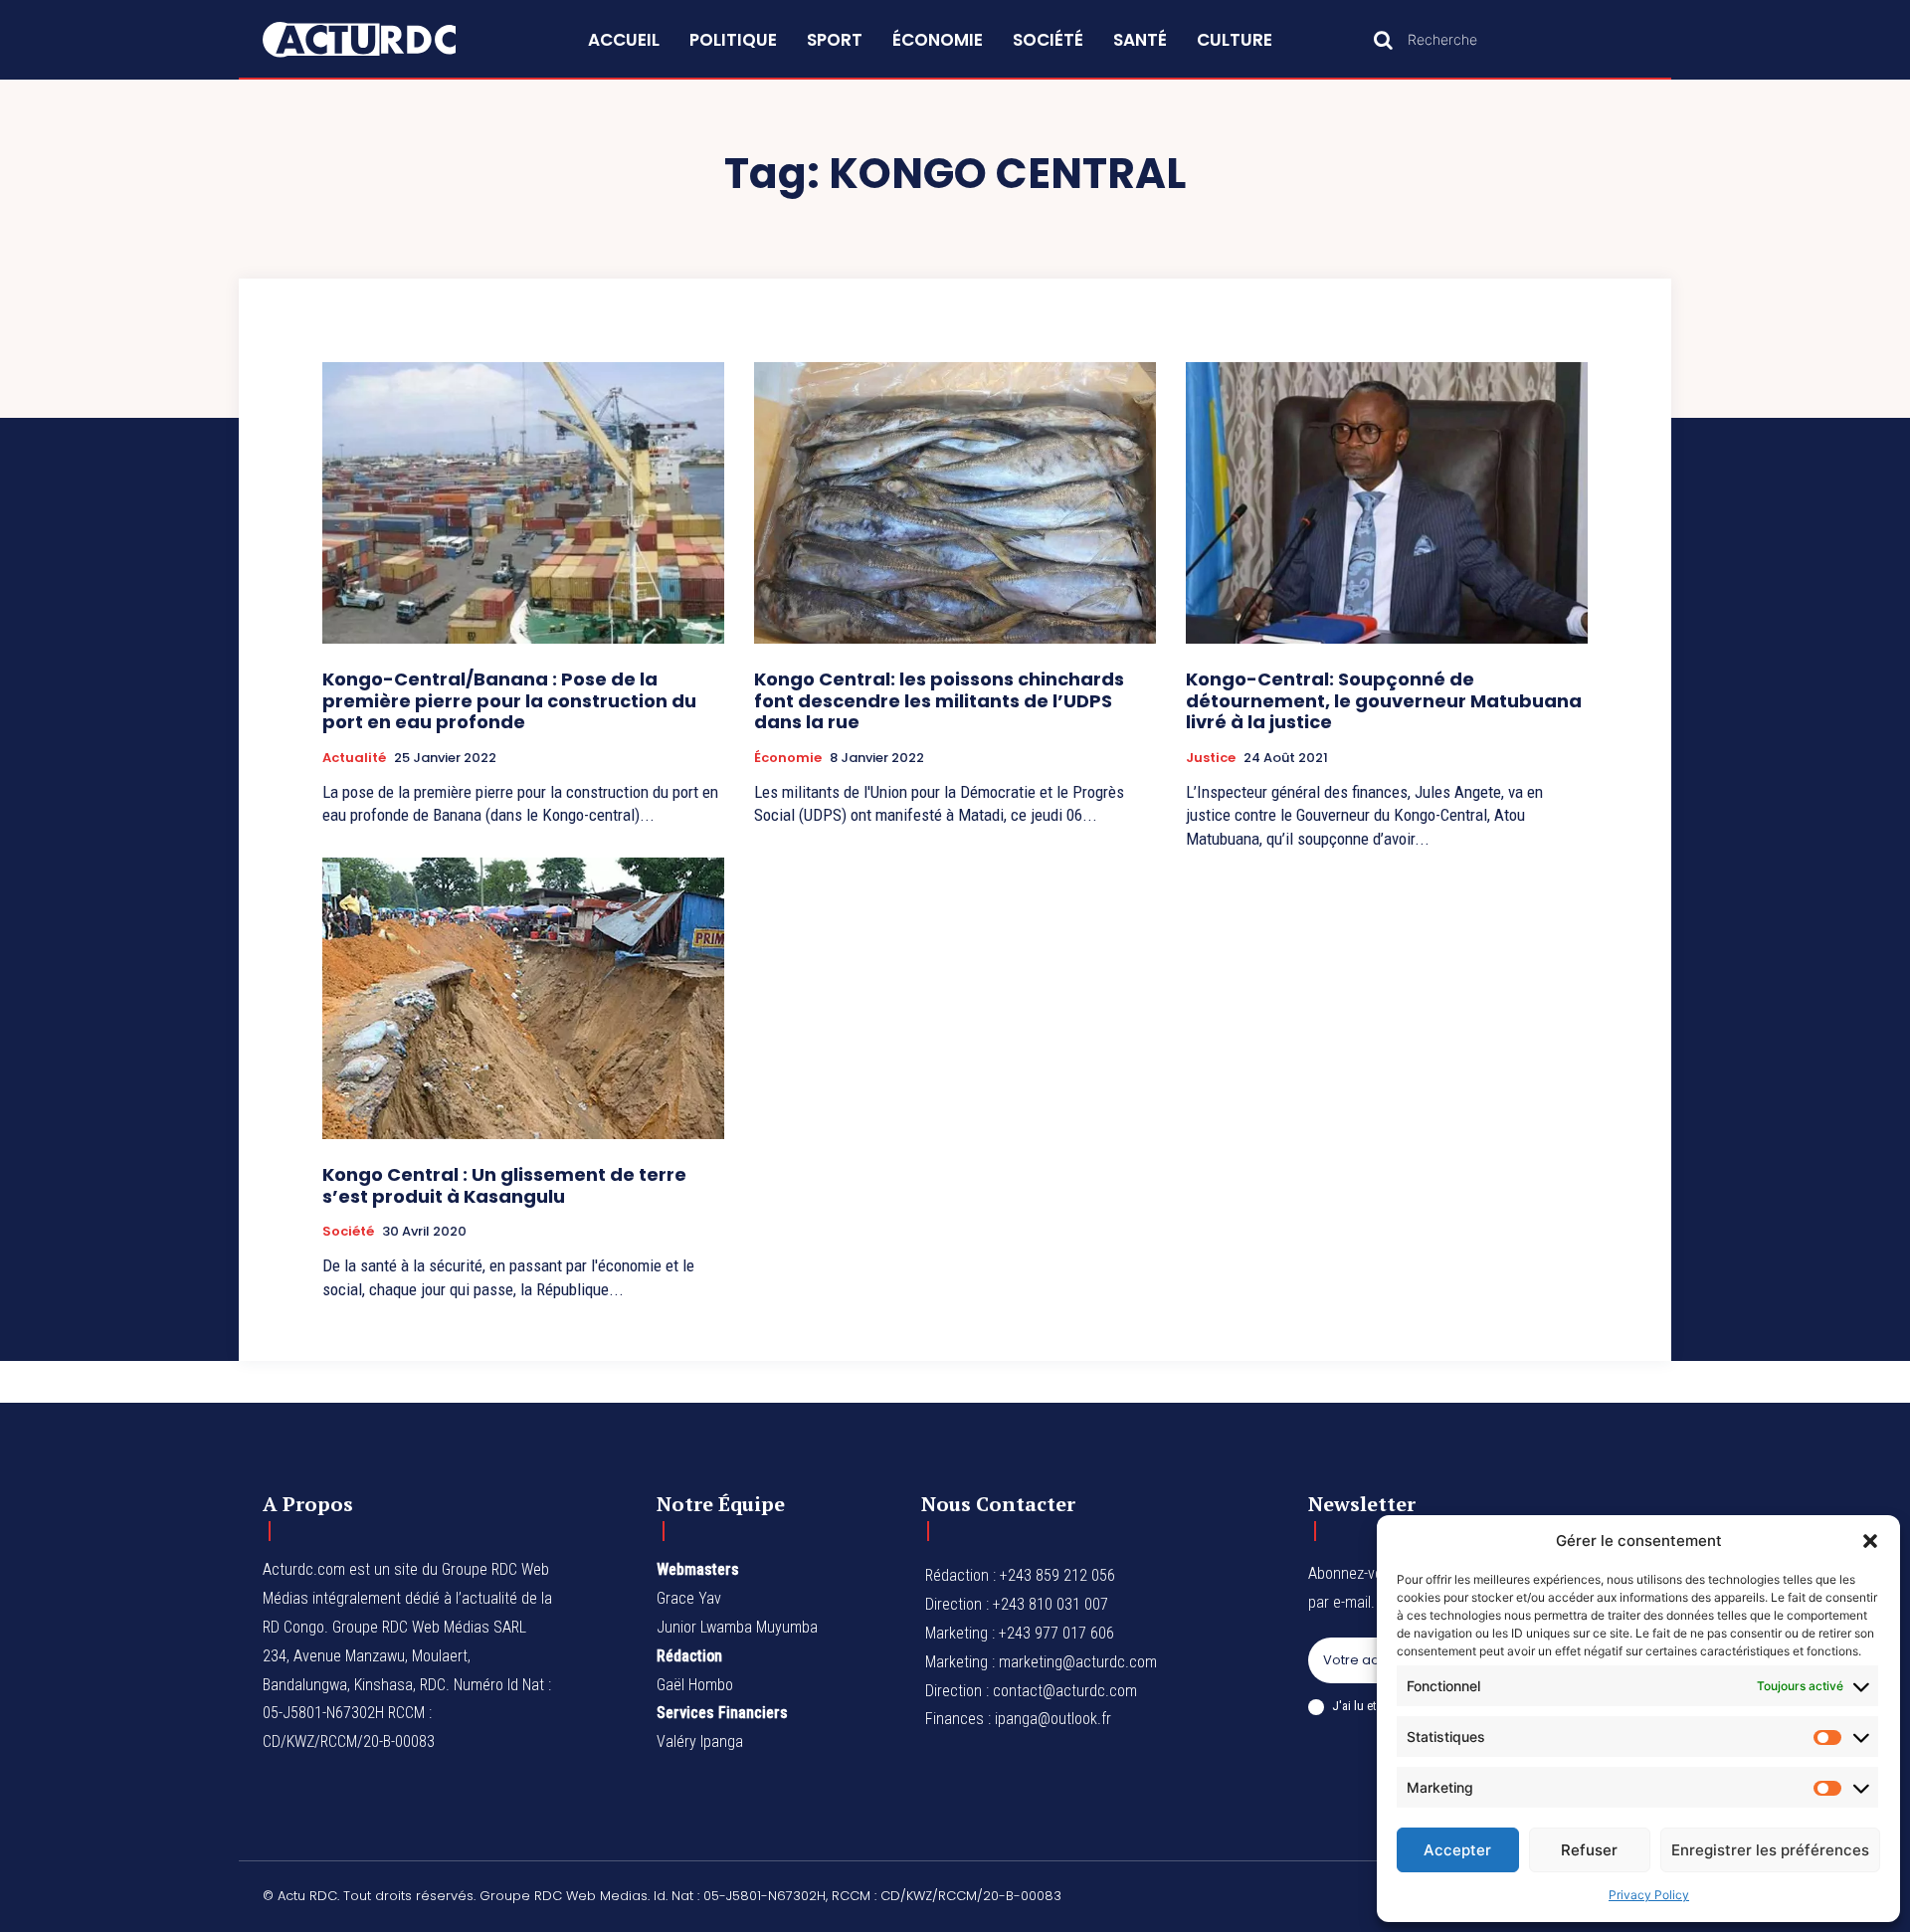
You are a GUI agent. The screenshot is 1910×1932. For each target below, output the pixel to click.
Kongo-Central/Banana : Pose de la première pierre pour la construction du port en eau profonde (509, 700)
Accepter (1457, 1850)
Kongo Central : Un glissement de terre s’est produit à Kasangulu (504, 1185)
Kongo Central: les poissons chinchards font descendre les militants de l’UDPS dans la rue (939, 700)
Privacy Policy (1649, 1895)
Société (348, 1232)
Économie (788, 758)
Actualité (354, 758)
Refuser (1589, 1850)
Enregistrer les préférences (1770, 1850)
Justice (1211, 758)
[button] (1870, 1541)
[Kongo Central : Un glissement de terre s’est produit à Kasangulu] (523, 998)
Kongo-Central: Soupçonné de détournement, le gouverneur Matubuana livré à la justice (1384, 700)
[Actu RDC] (382, 40)
